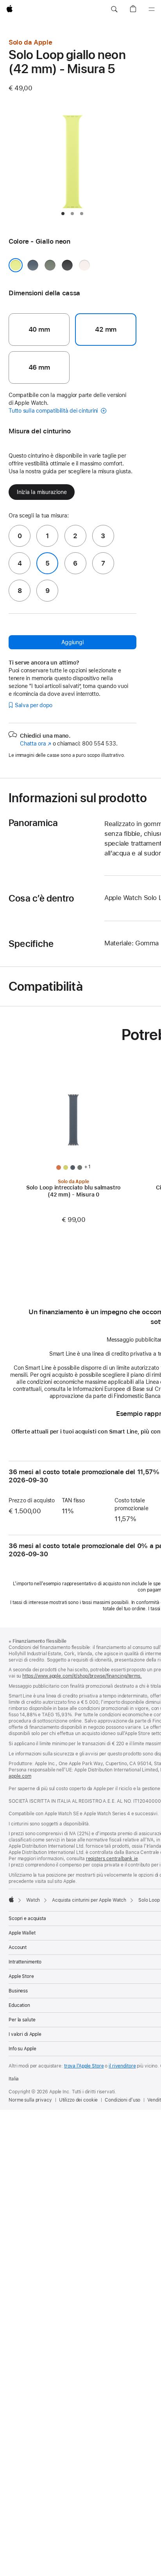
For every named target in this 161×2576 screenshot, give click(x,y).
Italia (14, 2079)
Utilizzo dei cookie (79, 2100)
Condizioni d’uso (123, 2100)
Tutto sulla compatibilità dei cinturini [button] (54, 411)
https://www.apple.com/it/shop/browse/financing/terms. (82, 1676)
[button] (114, 9)
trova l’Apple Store (84, 2066)
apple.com (20, 1776)
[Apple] (11, 1899)
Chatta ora (36, 744)
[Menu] (152, 9)
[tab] (63, 214)
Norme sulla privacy (30, 2100)
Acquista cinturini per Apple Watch (89, 1900)
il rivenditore (122, 2066)
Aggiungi (72, 642)
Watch (33, 1900)
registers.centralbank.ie (112, 1859)
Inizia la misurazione (42, 492)
